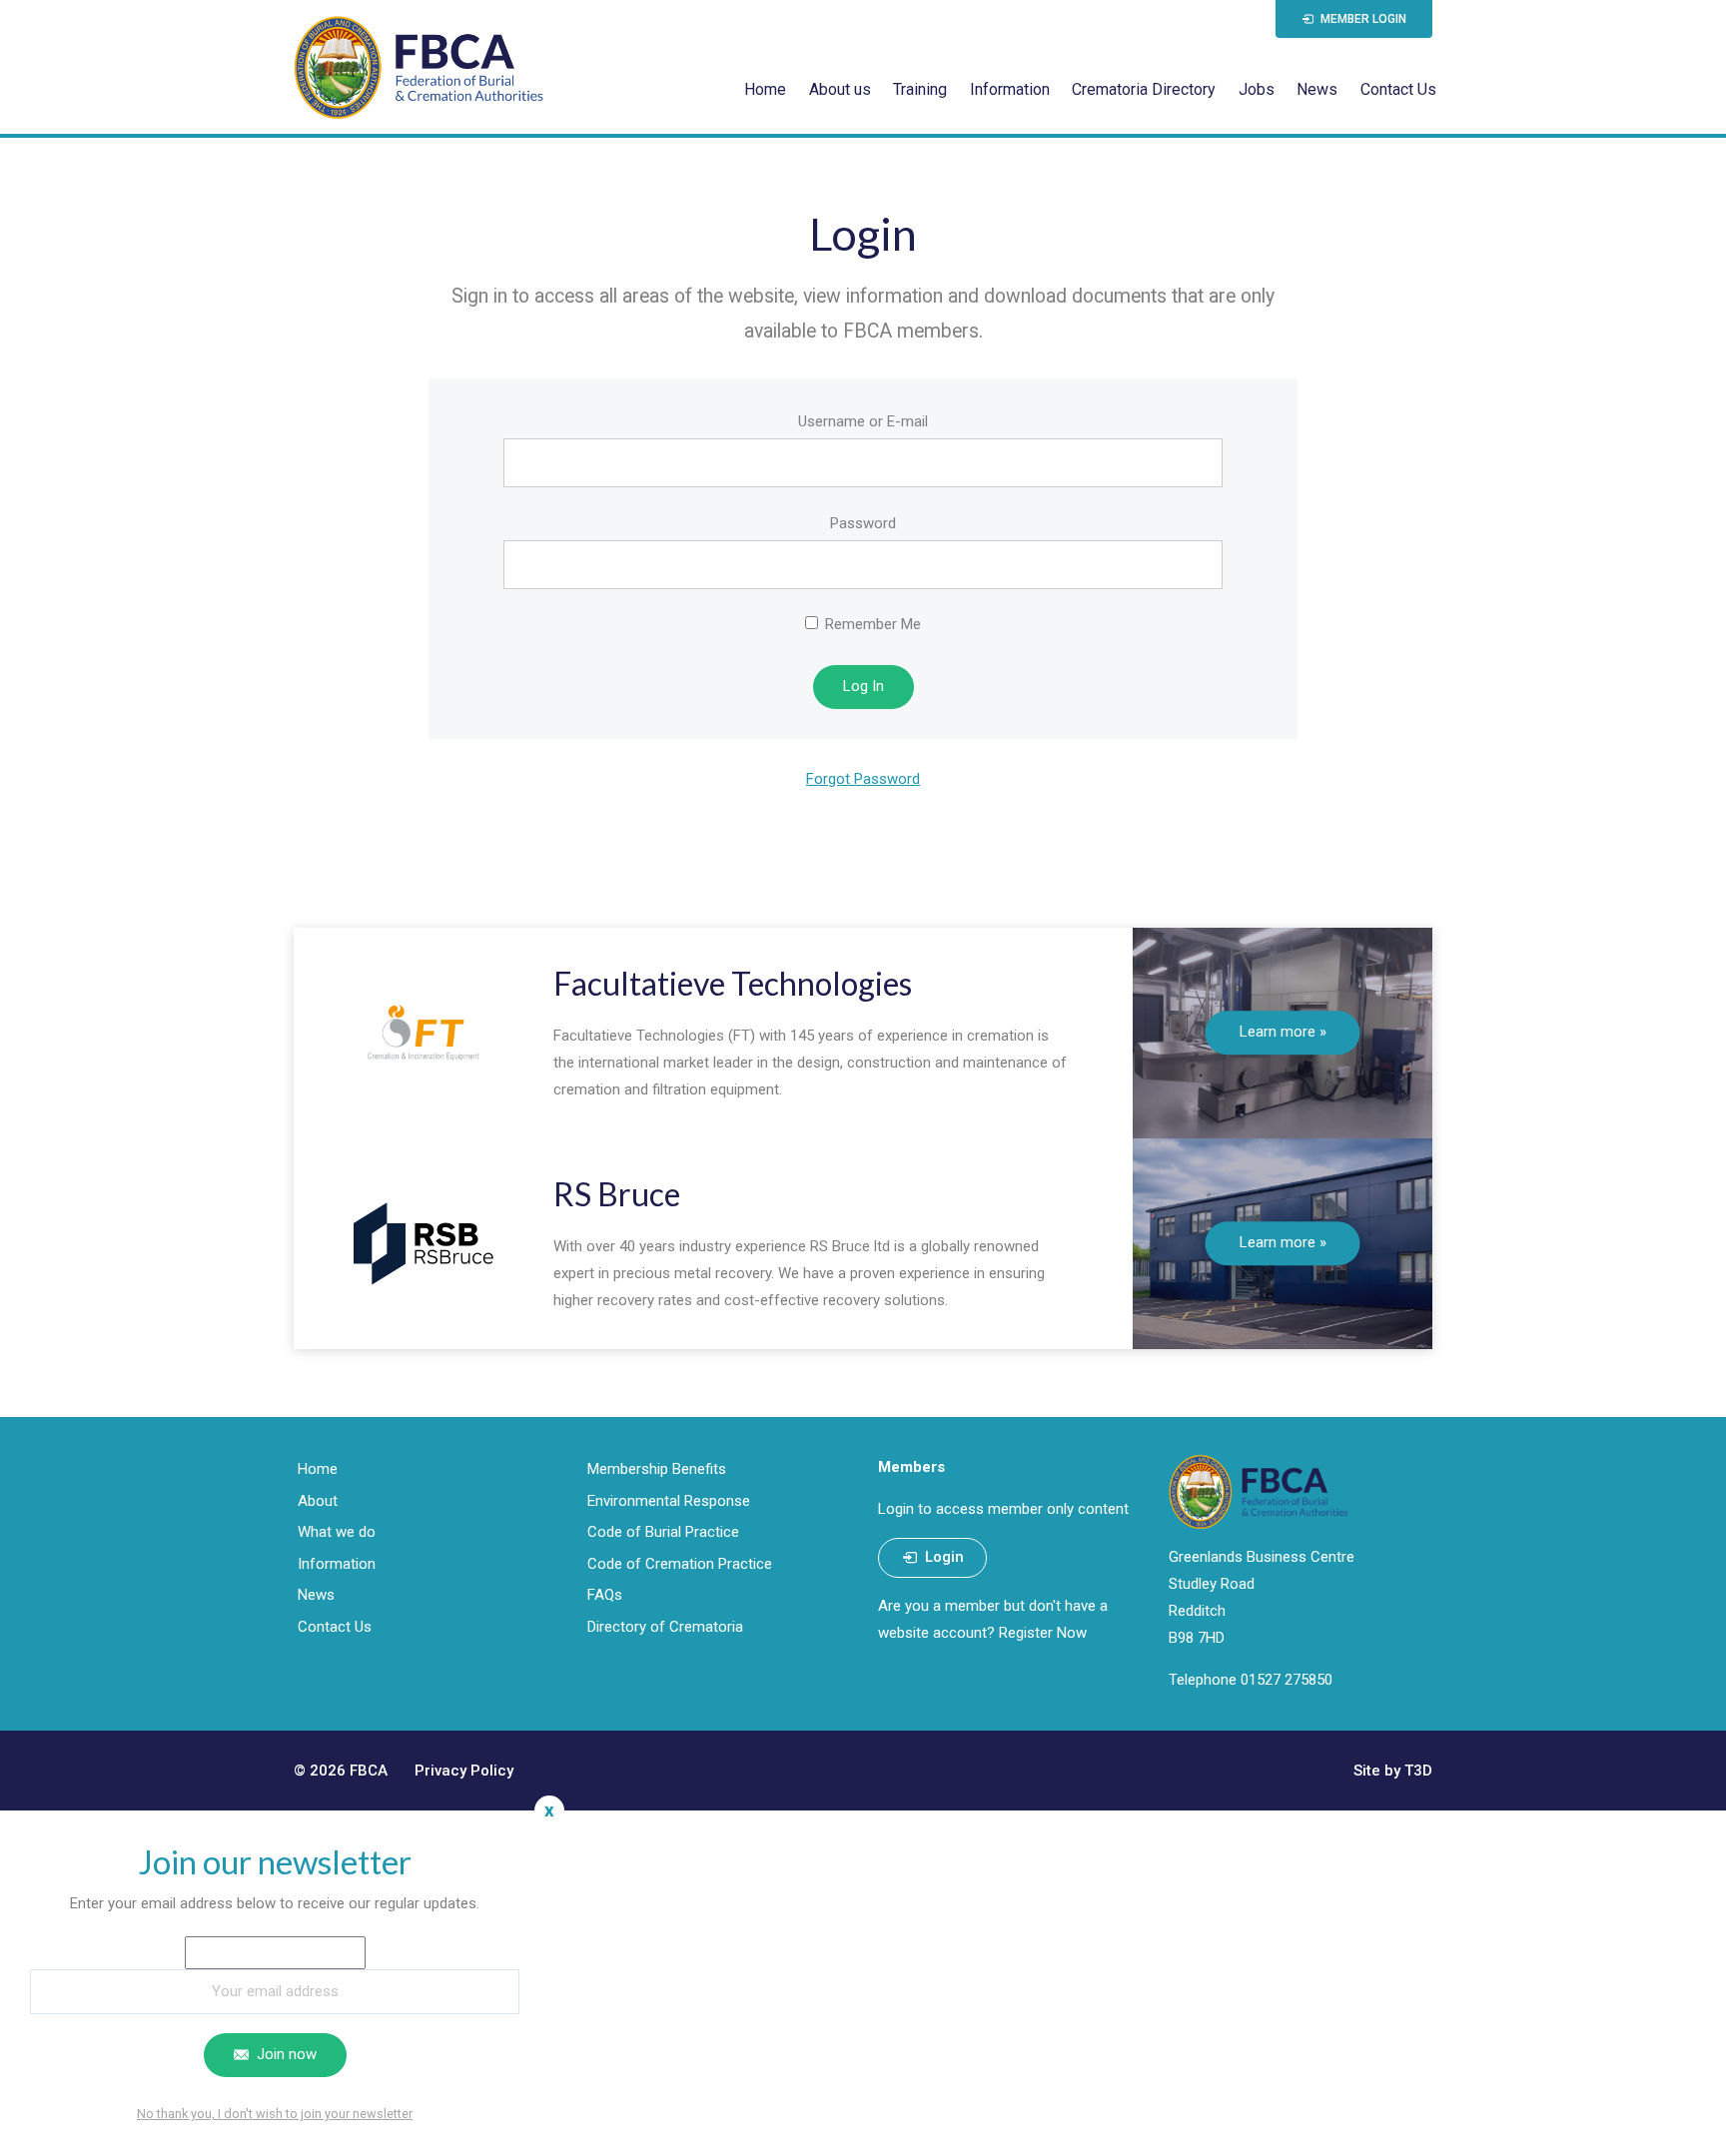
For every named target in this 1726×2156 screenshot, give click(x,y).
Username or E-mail (863, 421)
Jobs (1257, 89)
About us (840, 89)
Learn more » (1283, 1032)
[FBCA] (419, 67)
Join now (285, 2054)
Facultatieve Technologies (733, 983)
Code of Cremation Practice (680, 1564)
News (1317, 89)
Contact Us (1398, 89)
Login (942, 1557)
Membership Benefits (657, 1469)
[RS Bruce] (424, 1244)
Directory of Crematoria (665, 1627)
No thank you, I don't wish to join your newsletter (275, 2114)
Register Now (1043, 1633)
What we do (337, 1532)
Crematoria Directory (1144, 89)
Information (1010, 89)
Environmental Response (669, 1501)
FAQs (605, 1595)
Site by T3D (1393, 1771)
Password (863, 523)
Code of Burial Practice (663, 1532)
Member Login (1362, 19)
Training (920, 89)
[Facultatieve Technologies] (424, 1033)
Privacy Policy (464, 1771)
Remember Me (871, 624)
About (318, 1501)
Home (765, 89)
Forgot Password (863, 779)
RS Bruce (617, 1194)
